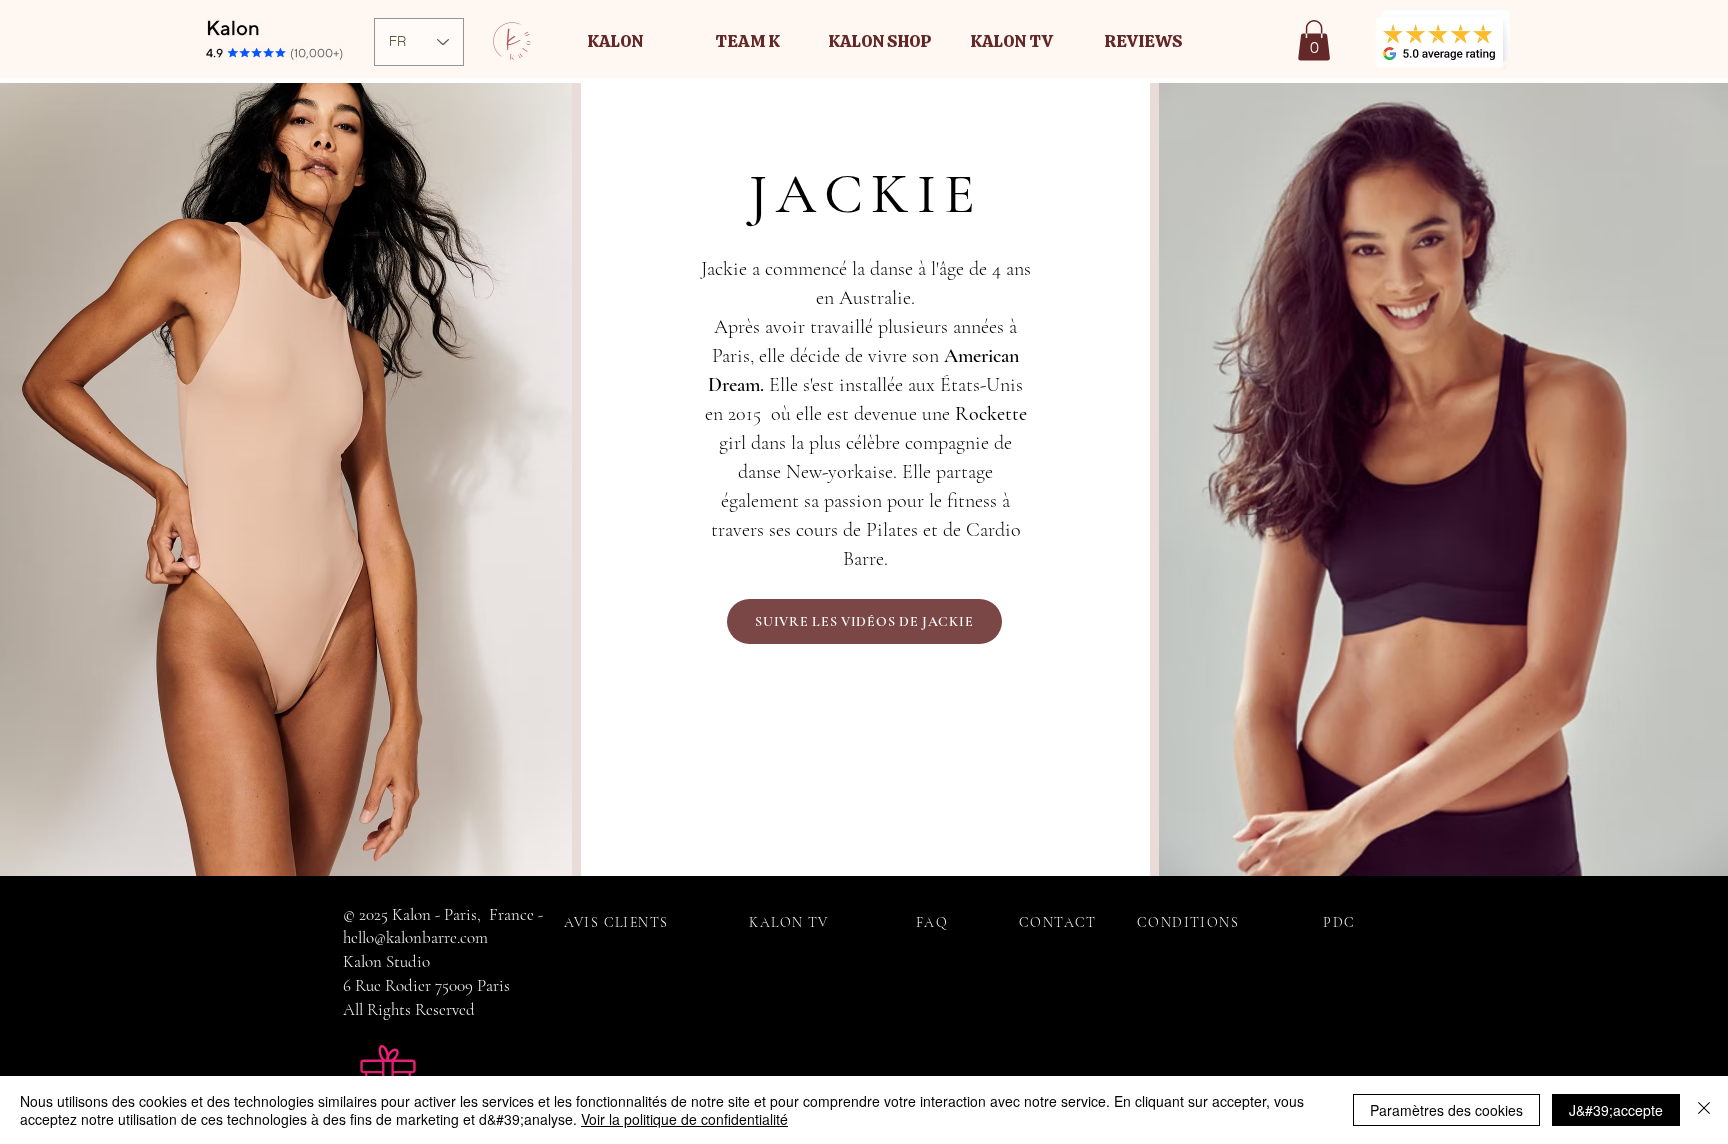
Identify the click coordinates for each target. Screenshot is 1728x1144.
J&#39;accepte (1616, 1110)
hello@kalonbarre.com (415, 937)
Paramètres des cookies (1446, 1110)
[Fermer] (1704, 1110)
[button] (616, 41)
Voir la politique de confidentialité (684, 1119)
